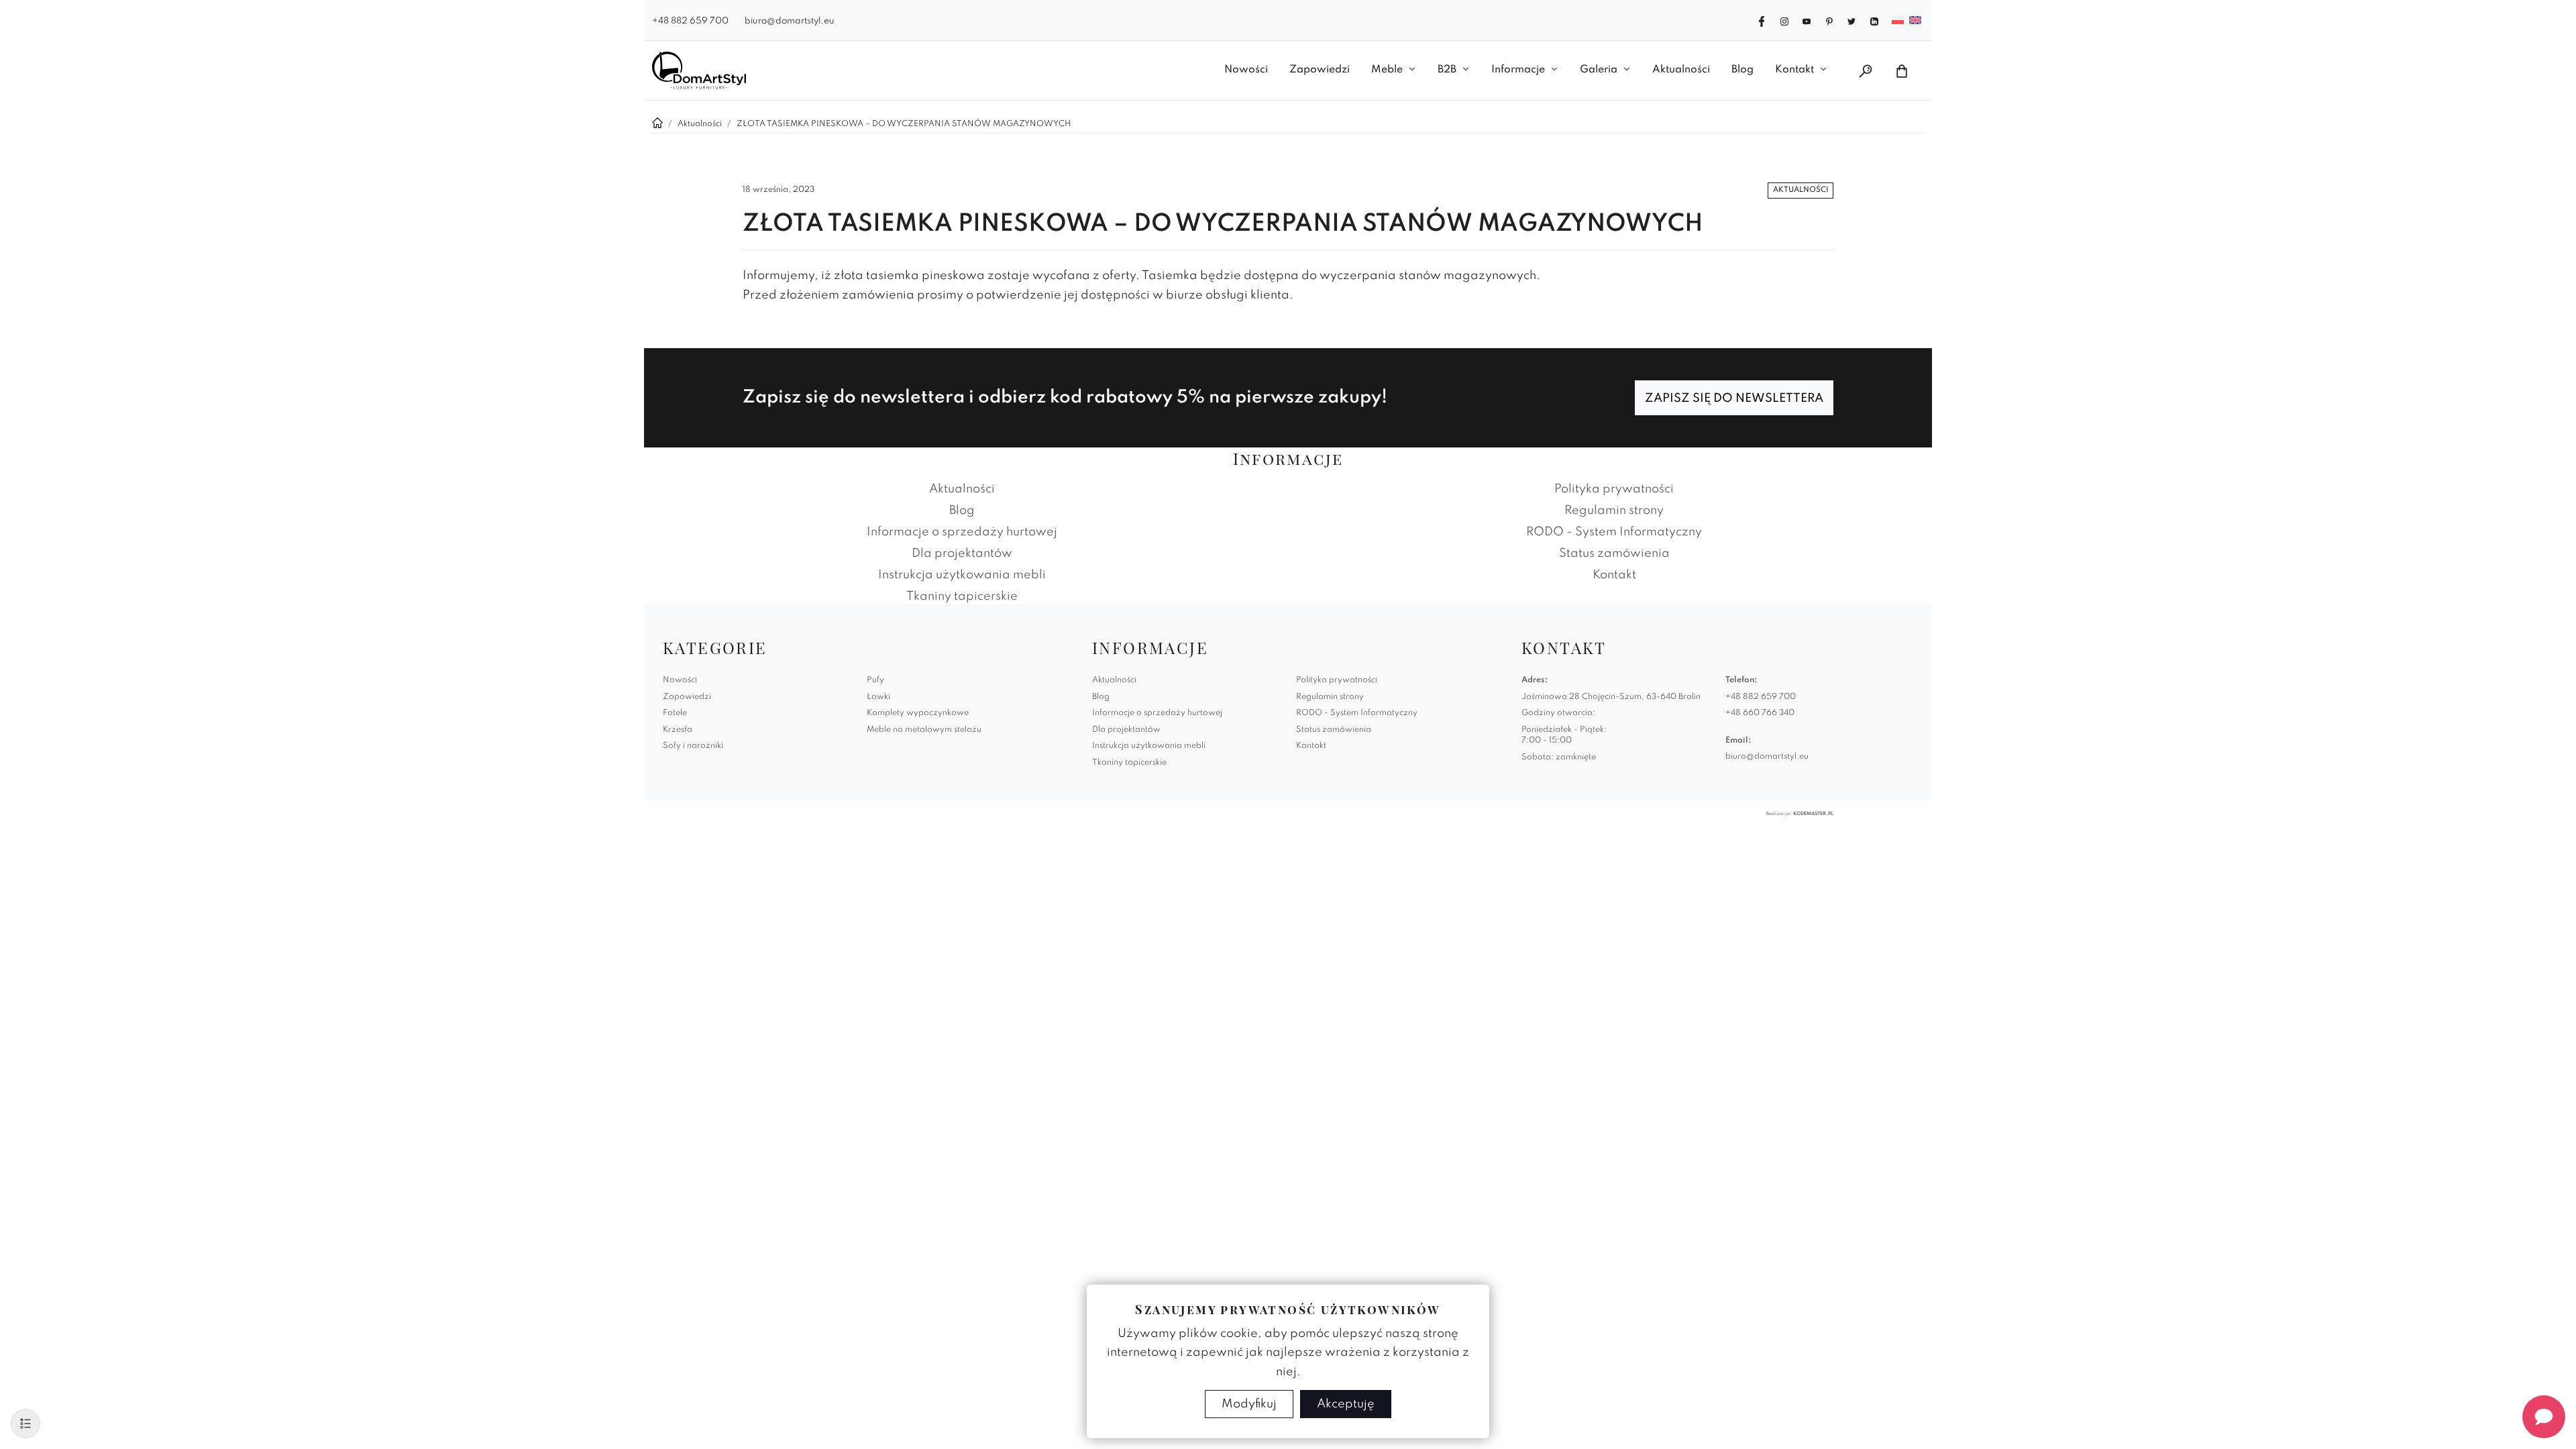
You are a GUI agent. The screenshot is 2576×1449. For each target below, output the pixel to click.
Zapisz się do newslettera (1734, 398)
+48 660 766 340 (1760, 713)
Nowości (1246, 70)
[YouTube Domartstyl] (1807, 20)
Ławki (878, 697)
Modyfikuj (1249, 1404)
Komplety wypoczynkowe (918, 713)
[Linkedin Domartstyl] (1874, 20)
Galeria (1599, 70)
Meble (1387, 70)
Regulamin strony (1614, 511)
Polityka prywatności (1614, 489)
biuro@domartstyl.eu (790, 21)
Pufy (875, 680)
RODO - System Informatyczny (1614, 532)
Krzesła (678, 730)
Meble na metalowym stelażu (924, 730)
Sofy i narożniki (693, 746)
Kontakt (1794, 70)
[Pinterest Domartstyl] (1829, 20)
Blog (1742, 70)
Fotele (675, 713)
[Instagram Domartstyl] (1784, 20)
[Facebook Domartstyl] (1762, 20)
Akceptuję (1346, 1404)
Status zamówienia (1614, 553)
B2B (1447, 70)
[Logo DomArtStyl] (699, 70)
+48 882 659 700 (690, 21)
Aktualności (1681, 70)
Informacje (1518, 70)
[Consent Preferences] (25, 1424)
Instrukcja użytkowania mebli (962, 575)
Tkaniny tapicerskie (962, 596)
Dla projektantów (962, 553)
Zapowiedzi (1320, 70)
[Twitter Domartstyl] (1851, 20)
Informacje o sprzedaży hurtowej (962, 532)
